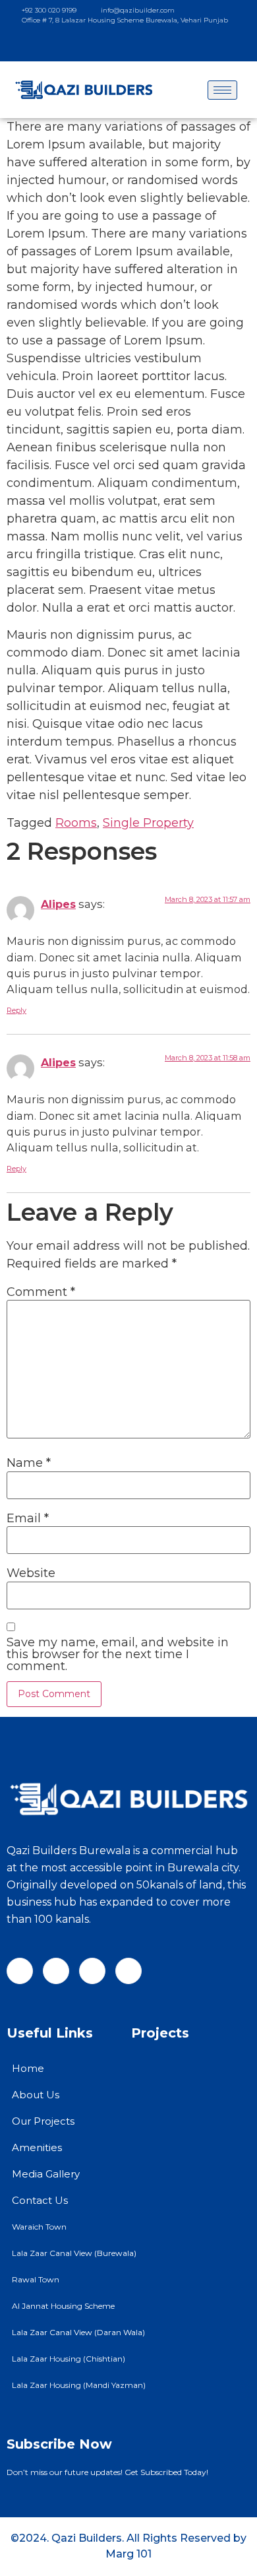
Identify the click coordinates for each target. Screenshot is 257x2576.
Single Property (148, 823)
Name (29, 1463)
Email (28, 1518)
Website (31, 1573)
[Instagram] (123, 44)
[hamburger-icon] (222, 90)
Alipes (58, 904)
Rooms (76, 823)
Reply (16, 1010)
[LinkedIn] (172, 44)
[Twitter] (148, 44)
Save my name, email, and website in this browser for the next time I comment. (118, 1654)
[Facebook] (99, 44)
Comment (41, 1292)
